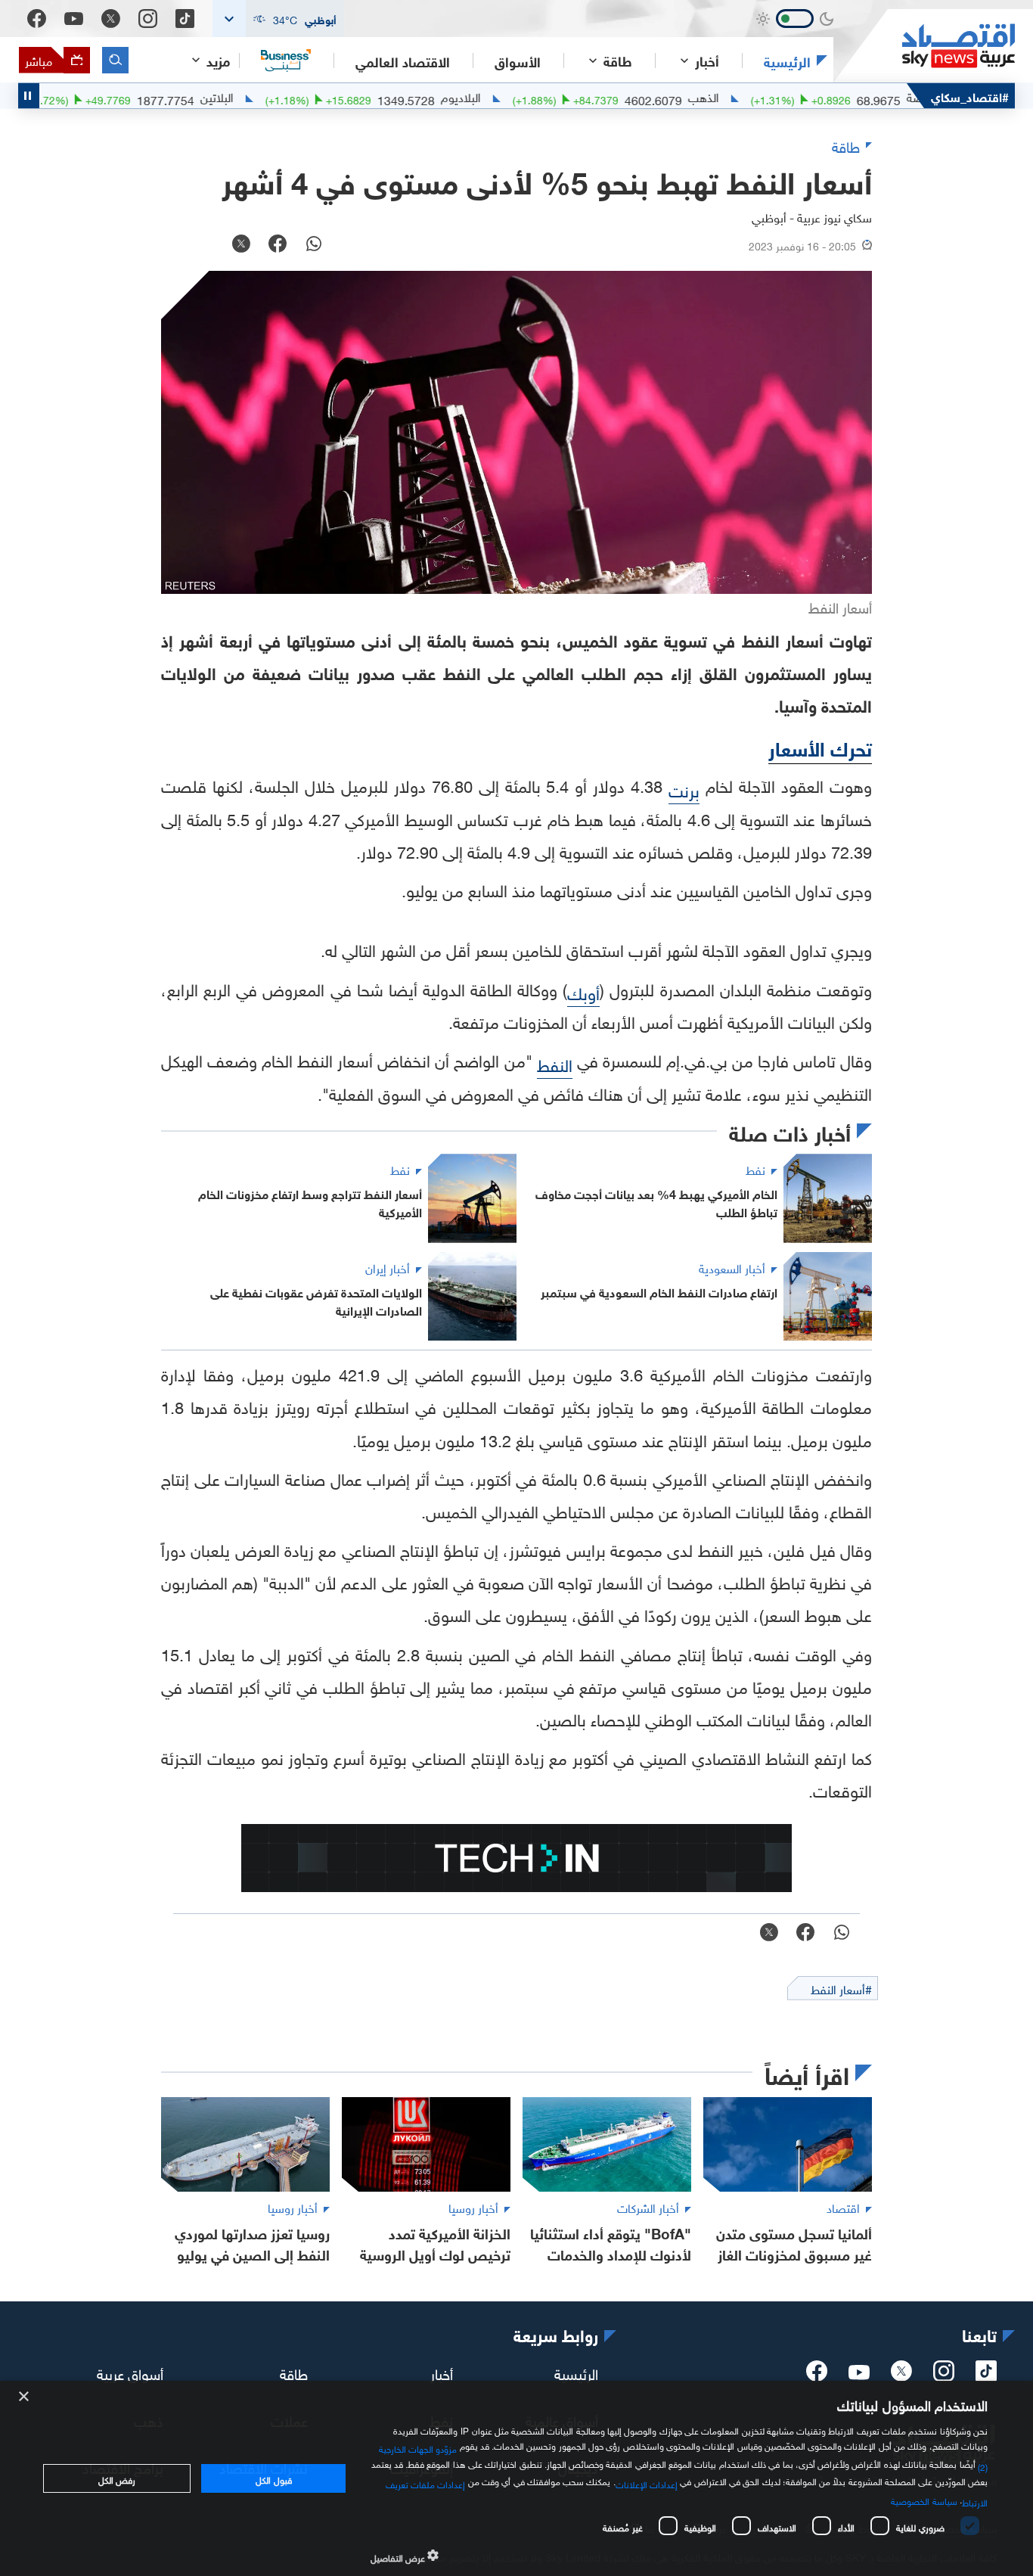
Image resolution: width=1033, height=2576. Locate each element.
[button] (278, 19)
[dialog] (516, 2478)
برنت (684, 789)
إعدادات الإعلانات (647, 2483)
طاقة (294, 2372)
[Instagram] (148, 19)
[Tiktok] (185, 19)
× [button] (25, 2397)
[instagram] (944, 2376)
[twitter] (901, 2376)
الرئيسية (787, 61)
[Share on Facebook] (278, 245)
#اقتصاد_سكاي (970, 96)
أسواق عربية (130, 2372)
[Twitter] (111, 19)
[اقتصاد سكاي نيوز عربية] (924, 46)
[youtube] (859, 2374)
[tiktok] (986, 2376)
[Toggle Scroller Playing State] (29, 96)
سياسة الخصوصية (924, 2500)
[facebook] (817, 2376)
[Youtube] (74, 19)
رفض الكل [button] (117, 2478)
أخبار (442, 2372)
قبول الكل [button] (273, 2478)
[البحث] (115, 60)
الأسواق (518, 61)
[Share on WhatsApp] (314, 245)
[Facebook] (37, 19)
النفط (555, 1063)
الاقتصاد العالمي (403, 61)
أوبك (583, 991)
